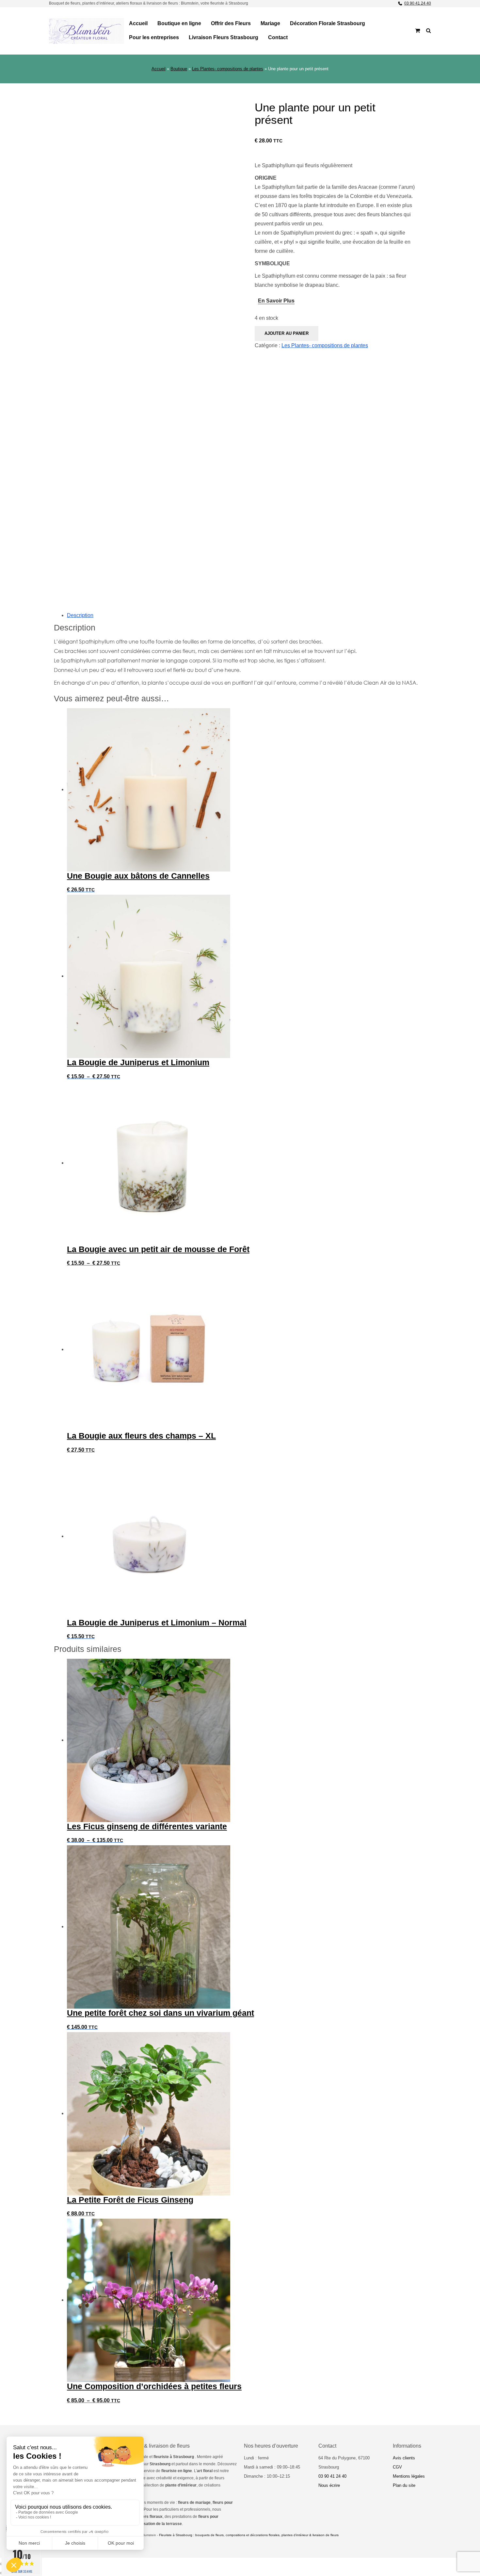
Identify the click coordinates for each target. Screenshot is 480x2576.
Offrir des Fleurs (231, 23)
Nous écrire (329, 2485)
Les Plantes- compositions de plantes (228, 69)
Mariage (270, 23)
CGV (397, 2467)
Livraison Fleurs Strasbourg (224, 37)
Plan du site (404, 2485)
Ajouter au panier (287, 333)
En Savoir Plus (276, 301)
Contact (278, 37)
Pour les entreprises (154, 37)
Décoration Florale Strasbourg (328, 23)
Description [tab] (80, 615)
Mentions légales (409, 2476)
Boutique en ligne (179, 23)
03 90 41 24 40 (418, 3)
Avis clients (404, 2458)
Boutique (179, 69)
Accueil (138, 23)
